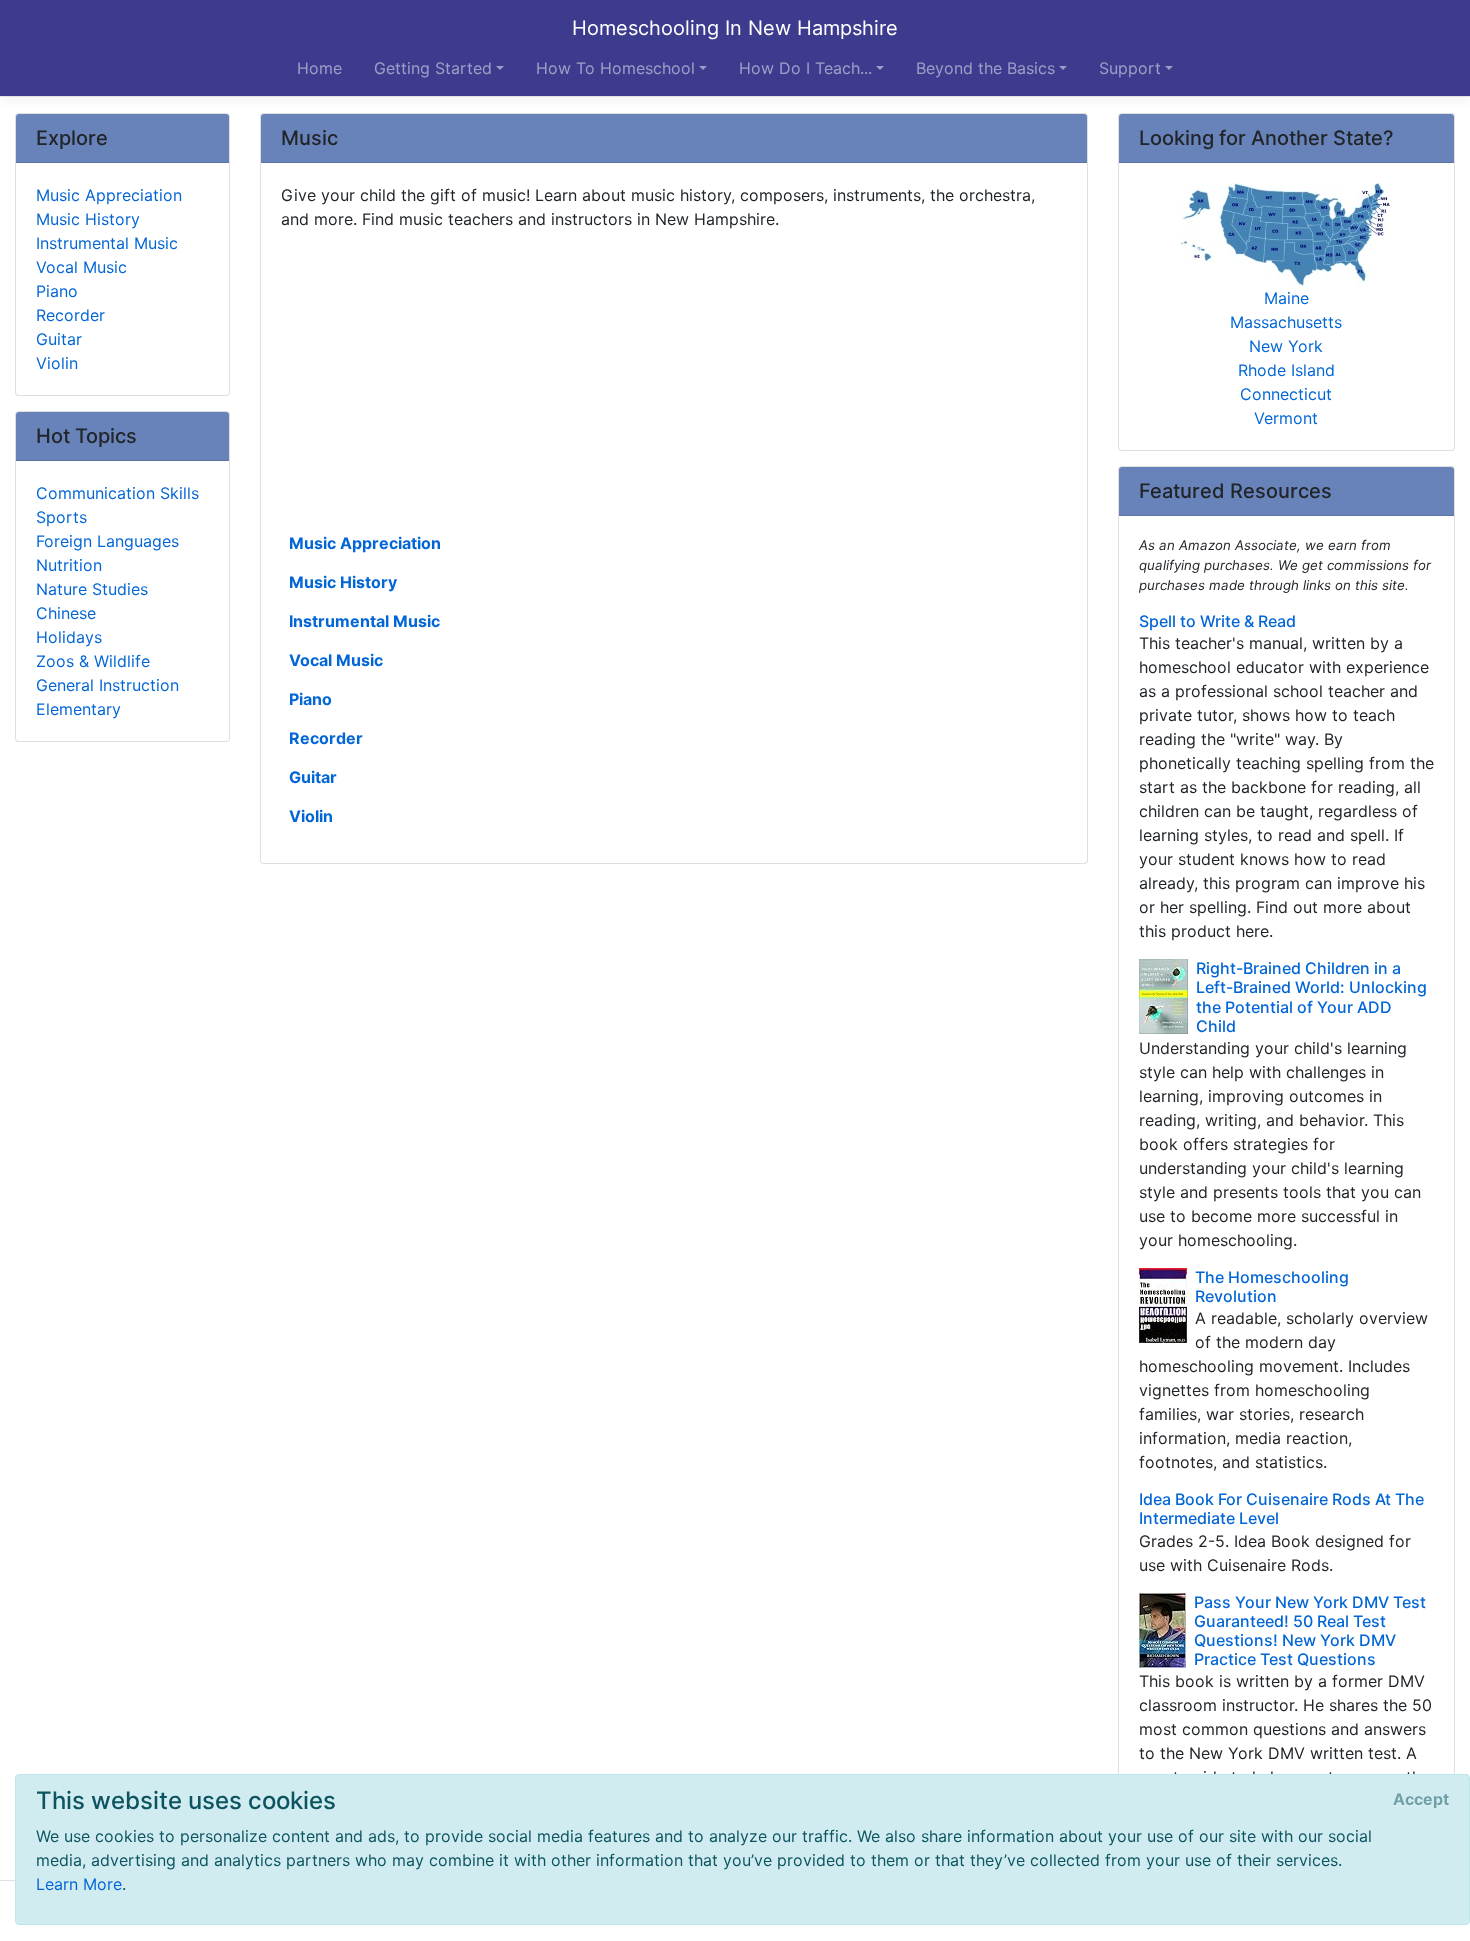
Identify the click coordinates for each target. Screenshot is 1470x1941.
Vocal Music (336, 660)
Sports (61, 517)
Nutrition (69, 565)
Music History (343, 582)
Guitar (313, 777)
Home (319, 68)
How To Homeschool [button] (615, 68)
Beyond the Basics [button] (985, 68)
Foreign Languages (107, 541)
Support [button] (1130, 68)
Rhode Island (1286, 370)
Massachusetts (1286, 322)
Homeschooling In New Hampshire (735, 28)
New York (1286, 346)
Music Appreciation (365, 543)
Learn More (79, 1884)
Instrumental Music (364, 621)
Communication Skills (117, 493)
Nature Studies (92, 589)
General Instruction (107, 685)
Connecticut (1286, 394)
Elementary (78, 709)
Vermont (1286, 418)
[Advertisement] (674, 379)
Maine (1286, 298)
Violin (311, 816)
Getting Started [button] (433, 68)
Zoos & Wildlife (93, 661)
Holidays (69, 637)
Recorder (326, 738)
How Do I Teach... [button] (805, 68)
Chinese (66, 613)
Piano (310, 699)
